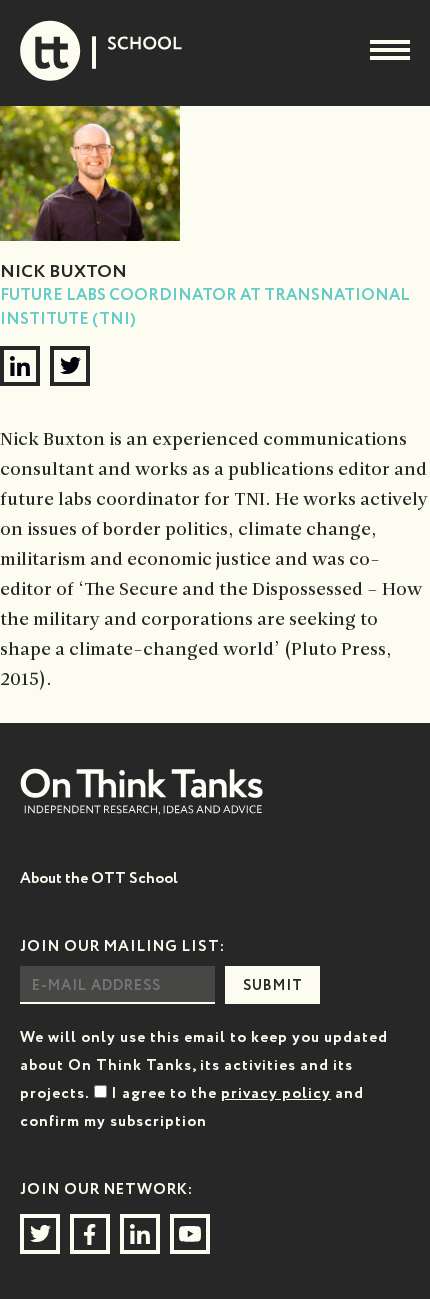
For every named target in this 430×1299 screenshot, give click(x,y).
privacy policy (276, 1093)
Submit (273, 986)
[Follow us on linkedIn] (140, 1234)
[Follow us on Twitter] (40, 1234)
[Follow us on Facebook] (90, 1234)
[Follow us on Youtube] (190, 1234)
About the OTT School (99, 878)
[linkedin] (20, 366)
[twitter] (70, 366)
